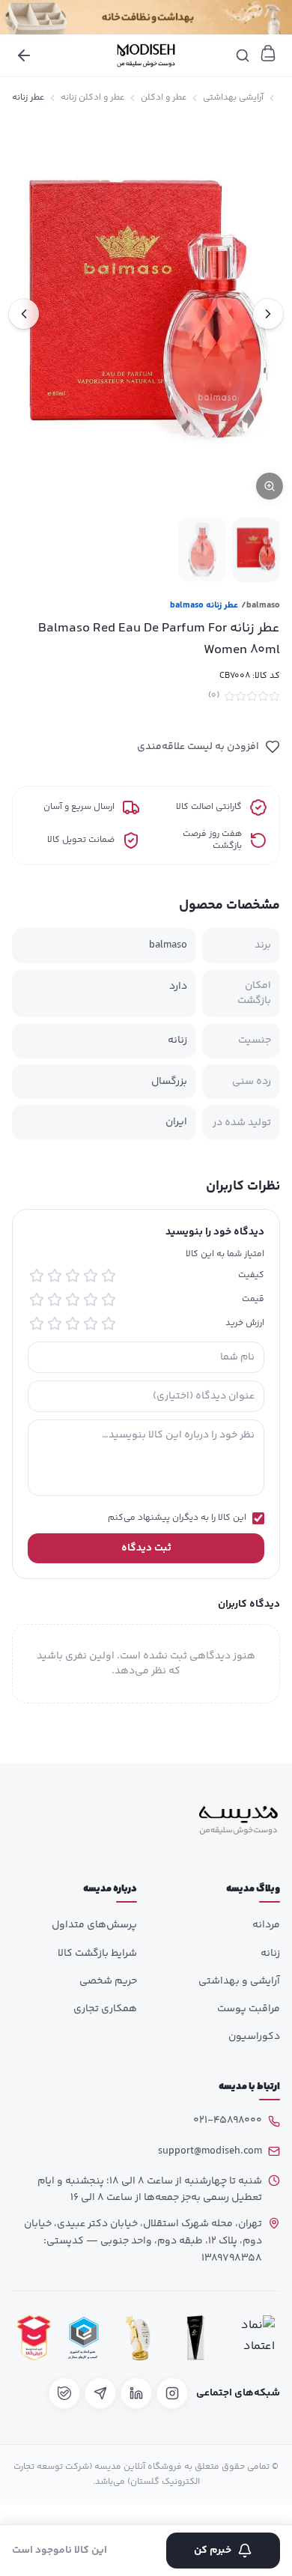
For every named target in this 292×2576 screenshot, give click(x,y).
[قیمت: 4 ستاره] (55, 1300)
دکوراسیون (254, 2037)
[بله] (64, 2393)
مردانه (266, 1925)
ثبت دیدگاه (146, 1548)
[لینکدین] (136, 2393)
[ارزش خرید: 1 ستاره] (109, 1324)
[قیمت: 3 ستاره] (73, 1300)
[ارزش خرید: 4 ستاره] (55, 1324)
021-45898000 (228, 2121)
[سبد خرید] (268, 53)
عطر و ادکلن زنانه (92, 98)
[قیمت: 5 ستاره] (37, 1300)
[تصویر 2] (202, 549)
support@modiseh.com (210, 2151)
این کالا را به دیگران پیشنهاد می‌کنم (177, 1518)
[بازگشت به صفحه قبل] (24, 55)
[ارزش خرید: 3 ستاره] (73, 1324)
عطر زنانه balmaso (204, 606)
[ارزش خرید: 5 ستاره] (37, 1324)
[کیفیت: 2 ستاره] (91, 1276)
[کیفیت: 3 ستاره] (73, 1276)
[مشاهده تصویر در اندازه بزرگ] (146, 314)
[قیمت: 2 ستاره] (91, 1300)
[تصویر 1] (256, 549)
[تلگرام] (100, 2393)
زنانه (270, 1954)
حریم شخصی (108, 1981)
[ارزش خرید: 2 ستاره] (91, 1324)
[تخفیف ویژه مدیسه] (146, 17)
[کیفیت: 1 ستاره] (109, 1276)
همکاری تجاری (105, 2009)
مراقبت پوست (249, 2009)
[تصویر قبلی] (268, 314)
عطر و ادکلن (164, 98)
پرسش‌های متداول (94, 1925)
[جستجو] (243, 55)
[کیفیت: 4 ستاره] (55, 1276)
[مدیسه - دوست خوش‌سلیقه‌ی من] (146, 55)
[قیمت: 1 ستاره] (109, 1300)
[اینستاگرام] (172, 2393)
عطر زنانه (28, 98)
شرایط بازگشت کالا (97, 1954)
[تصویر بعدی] (24, 314)
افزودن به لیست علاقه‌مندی (198, 747)
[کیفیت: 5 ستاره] (37, 1276)
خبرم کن (213, 2551)
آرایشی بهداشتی (233, 98)
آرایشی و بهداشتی (239, 1981)
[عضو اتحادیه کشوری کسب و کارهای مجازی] (84, 2338)
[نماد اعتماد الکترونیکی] (254, 2338)
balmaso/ (261, 606)
